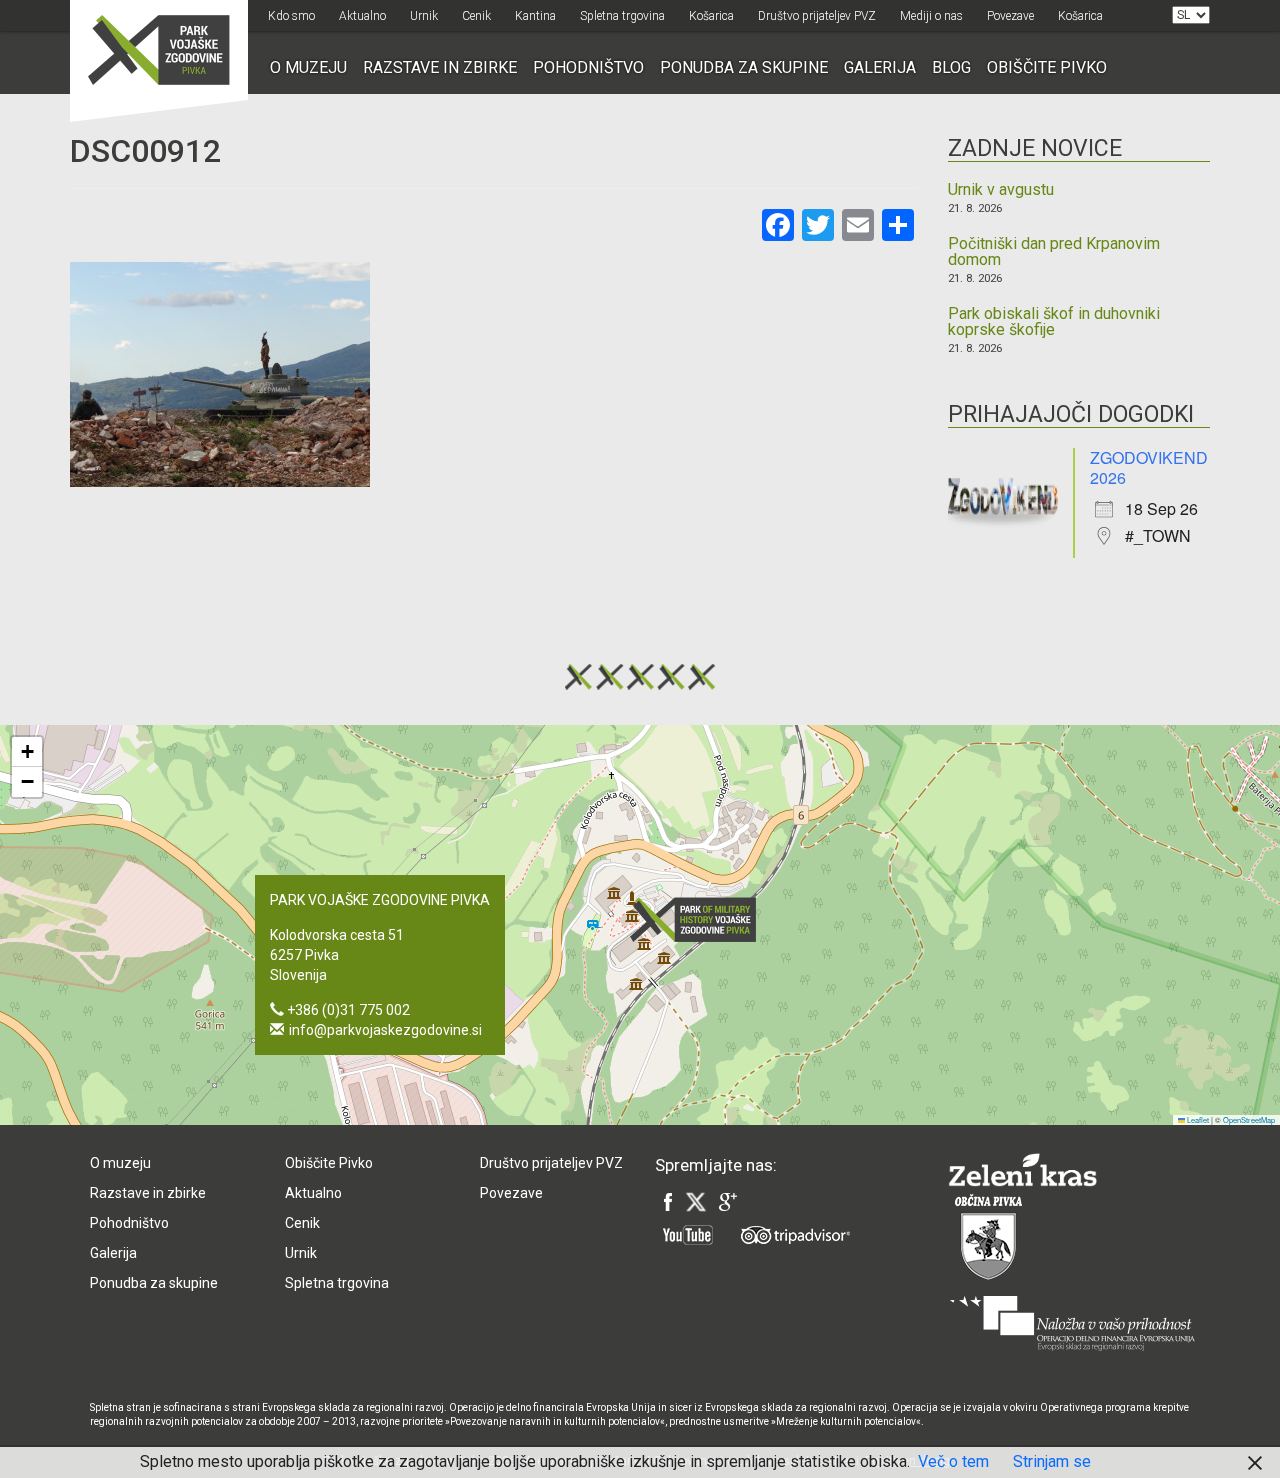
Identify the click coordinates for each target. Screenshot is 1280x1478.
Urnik (424, 16)
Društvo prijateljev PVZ (817, 16)
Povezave (1010, 16)
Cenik (476, 16)
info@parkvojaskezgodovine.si (385, 1030)
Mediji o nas (931, 16)
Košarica (711, 16)
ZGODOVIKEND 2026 (1149, 467)
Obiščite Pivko (1047, 67)
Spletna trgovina (622, 16)
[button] (699, 919)
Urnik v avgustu (1001, 190)
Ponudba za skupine (744, 67)
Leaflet (1197, 1119)
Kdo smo (291, 16)
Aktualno (362, 16)
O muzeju (308, 67)
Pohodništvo (588, 67)
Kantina (535, 16)
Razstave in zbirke (440, 67)
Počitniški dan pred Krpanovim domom (1054, 252)
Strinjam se (1052, 1461)
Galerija (880, 67)
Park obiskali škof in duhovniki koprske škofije (1054, 322)
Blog (951, 67)
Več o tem (953, 1461)
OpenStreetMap (1249, 1119)
